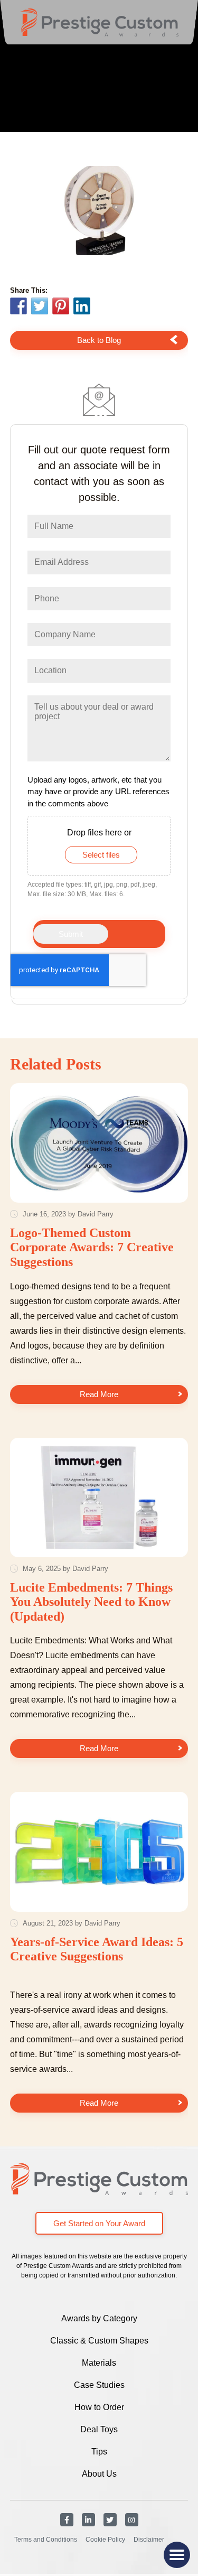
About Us (99, 2474)
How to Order (99, 2407)
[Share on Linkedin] (82, 306)
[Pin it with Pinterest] (61, 307)
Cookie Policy (105, 2540)
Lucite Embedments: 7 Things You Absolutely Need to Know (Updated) (91, 1602)
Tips (99, 2452)
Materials (99, 2363)
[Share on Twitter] (40, 307)
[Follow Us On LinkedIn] (88, 2520)
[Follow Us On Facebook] (67, 2520)
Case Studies (99, 2385)
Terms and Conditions (46, 2540)
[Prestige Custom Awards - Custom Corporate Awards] (99, 22)
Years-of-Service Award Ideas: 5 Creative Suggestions (97, 1949)
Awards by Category (99, 2318)
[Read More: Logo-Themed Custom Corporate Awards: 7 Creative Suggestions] (99, 1143)
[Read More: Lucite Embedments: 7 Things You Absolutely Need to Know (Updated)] (99, 1498)
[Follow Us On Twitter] (110, 2520)
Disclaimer (149, 2540)
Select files (101, 855)
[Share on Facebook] (18, 307)
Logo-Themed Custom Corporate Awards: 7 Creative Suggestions (92, 1247)
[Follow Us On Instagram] (132, 2520)
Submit (71, 934)
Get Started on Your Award (99, 2223)
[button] (177, 2555)
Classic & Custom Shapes (99, 2341)
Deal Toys (99, 2429)
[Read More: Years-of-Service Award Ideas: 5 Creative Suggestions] (99, 1852)
